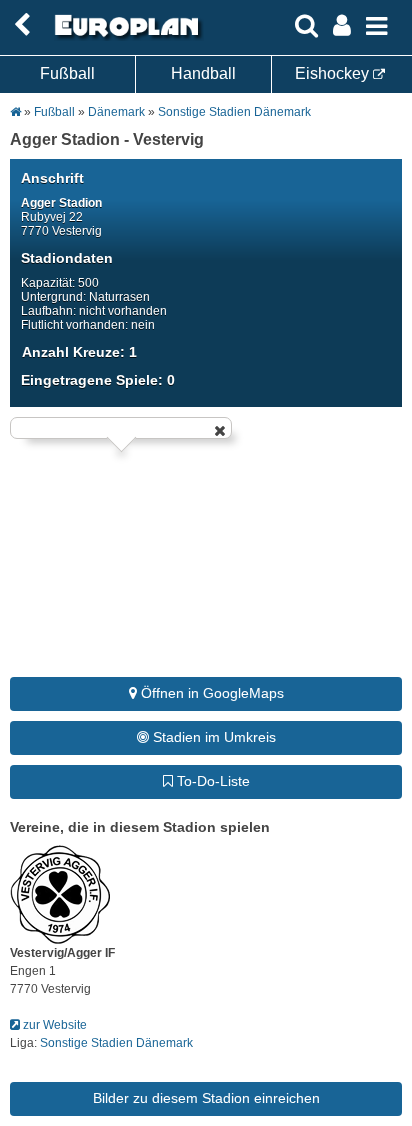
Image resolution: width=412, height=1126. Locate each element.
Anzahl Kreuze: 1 (79, 352)
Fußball (67, 73)
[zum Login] (22, 25)
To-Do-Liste (211, 781)
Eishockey (334, 73)
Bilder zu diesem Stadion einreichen (206, 1098)
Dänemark (116, 112)
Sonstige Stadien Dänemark (234, 112)
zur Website (53, 1025)
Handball (203, 73)
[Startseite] (124, 37)
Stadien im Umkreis (212, 737)
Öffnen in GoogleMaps (210, 693)
